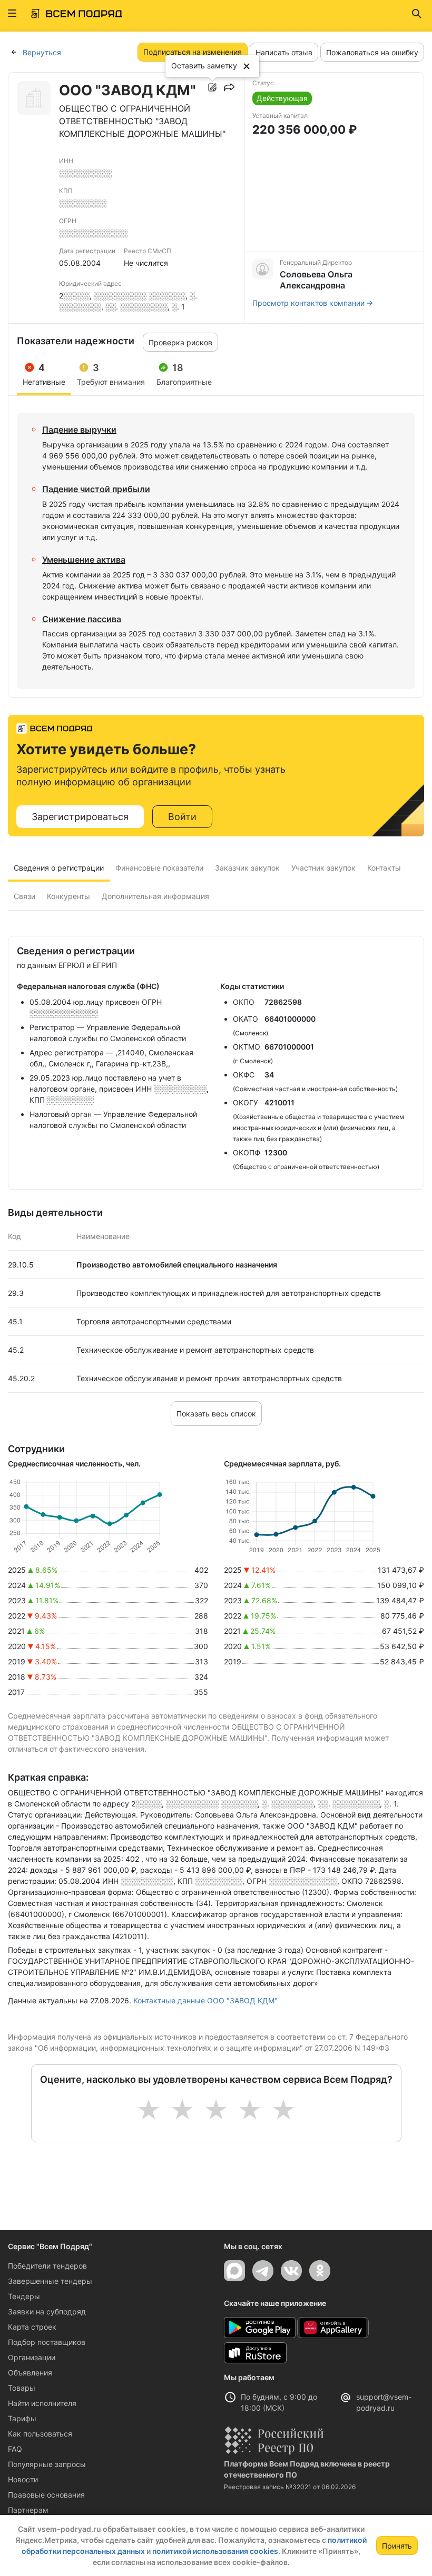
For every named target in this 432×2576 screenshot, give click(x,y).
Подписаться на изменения (193, 52)
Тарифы (22, 2418)
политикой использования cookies (215, 2551)
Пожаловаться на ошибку (372, 52)
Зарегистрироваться (80, 817)
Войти (182, 817)
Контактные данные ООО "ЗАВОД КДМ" (205, 2000)
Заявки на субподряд (47, 2312)
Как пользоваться (40, 2434)
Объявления (30, 2373)
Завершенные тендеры (50, 2281)
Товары (22, 2388)
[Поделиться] (229, 87)
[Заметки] (212, 87)
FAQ (15, 2449)
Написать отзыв (284, 52)
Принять (397, 2546)
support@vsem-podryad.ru (384, 2402)
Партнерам (28, 2510)
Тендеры (24, 2296)
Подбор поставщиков (47, 2342)
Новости (23, 2479)
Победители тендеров (47, 2266)
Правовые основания (46, 2495)
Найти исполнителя (42, 2403)
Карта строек (32, 2327)
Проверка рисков (180, 342)
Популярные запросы (47, 2464)
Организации (32, 2357)
